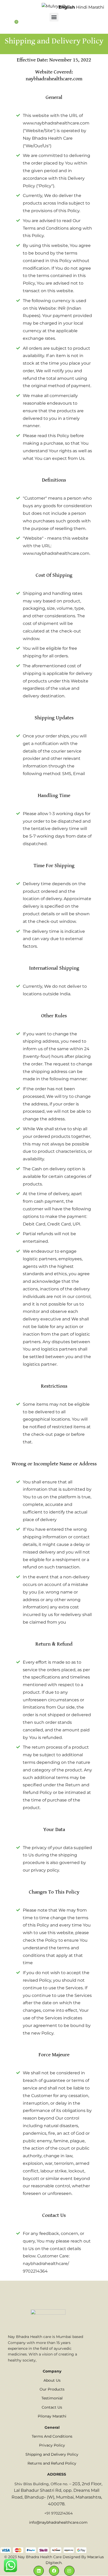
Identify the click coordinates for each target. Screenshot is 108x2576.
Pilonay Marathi (52, 2416)
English (67, 7)
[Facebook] (54, 2571)
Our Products (52, 2389)
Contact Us (52, 2407)
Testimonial (52, 2398)
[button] (54, 17)
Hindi (82, 7)
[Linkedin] (39, 2571)
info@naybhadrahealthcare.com (58, 2522)
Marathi (96, 7)
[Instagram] (69, 2571)
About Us (52, 2380)
